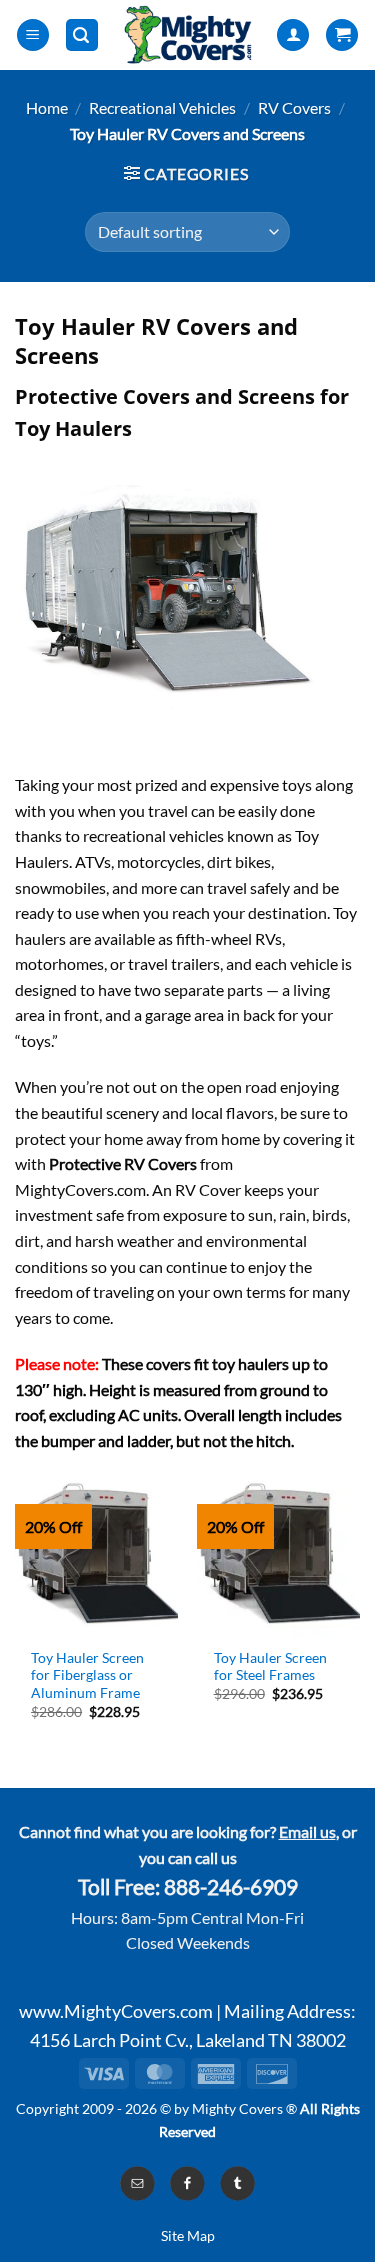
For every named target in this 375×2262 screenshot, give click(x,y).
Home (47, 107)
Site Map (188, 2235)
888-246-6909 (231, 1887)
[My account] (293, 35)
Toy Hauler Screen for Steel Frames (270, 1667)
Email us (307, 1831)
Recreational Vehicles (162, 107)
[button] (33, 35)
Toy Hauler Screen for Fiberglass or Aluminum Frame (87, 1675)
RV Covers (294, 107)
